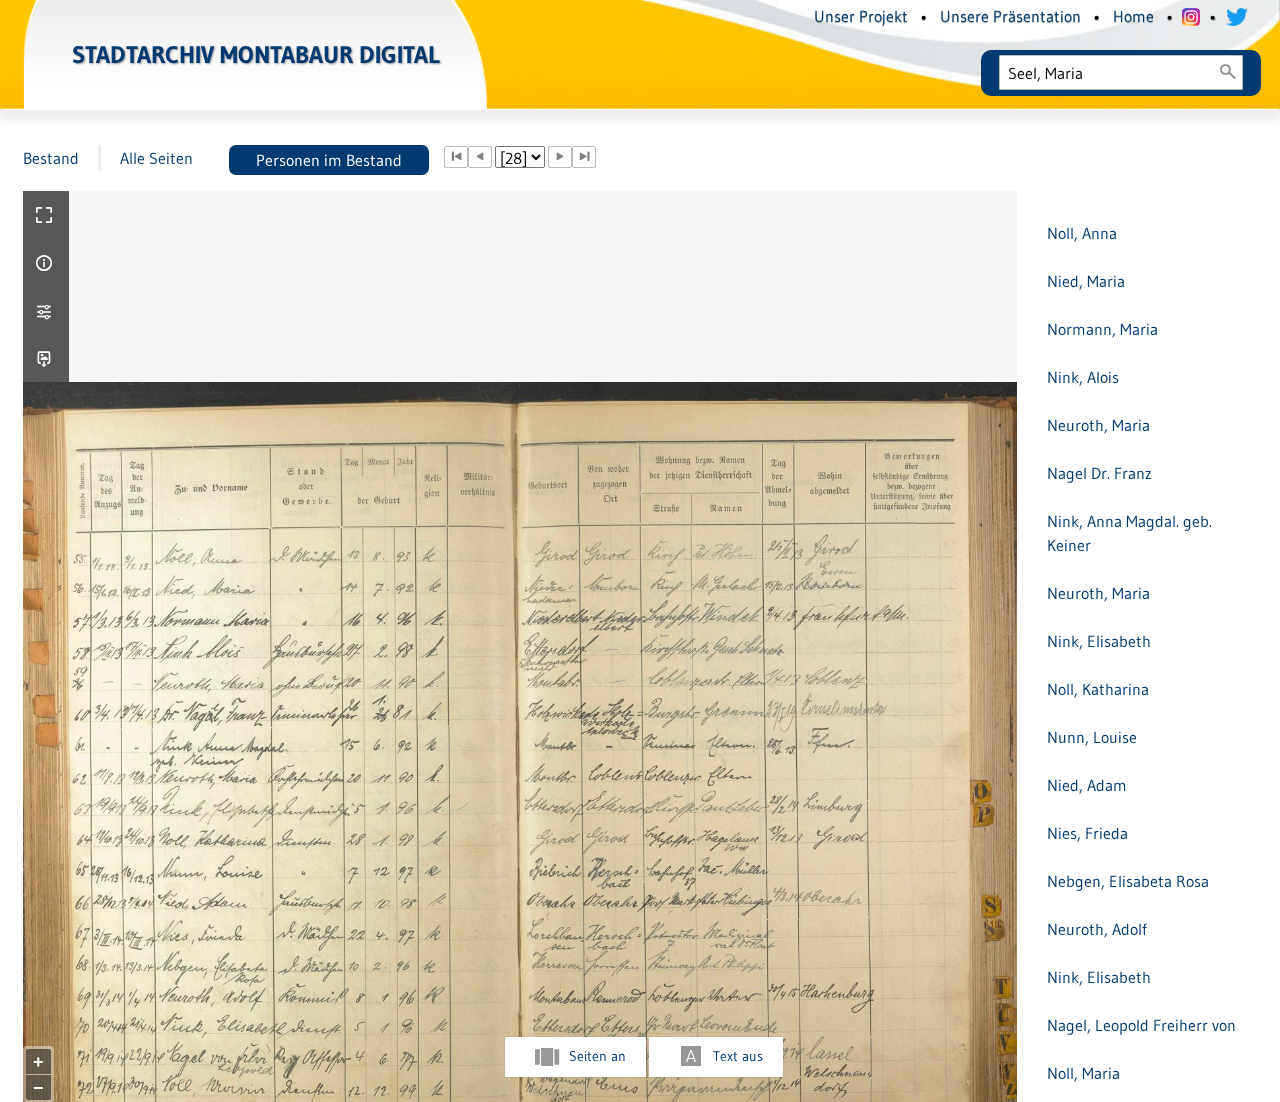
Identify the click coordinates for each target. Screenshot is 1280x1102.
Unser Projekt (861, 16)
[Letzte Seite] (584, 157)
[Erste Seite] (456, 157)
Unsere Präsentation (1010, 16)
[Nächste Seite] (560, 157)
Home (1133, 16)
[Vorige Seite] (480, 157)
